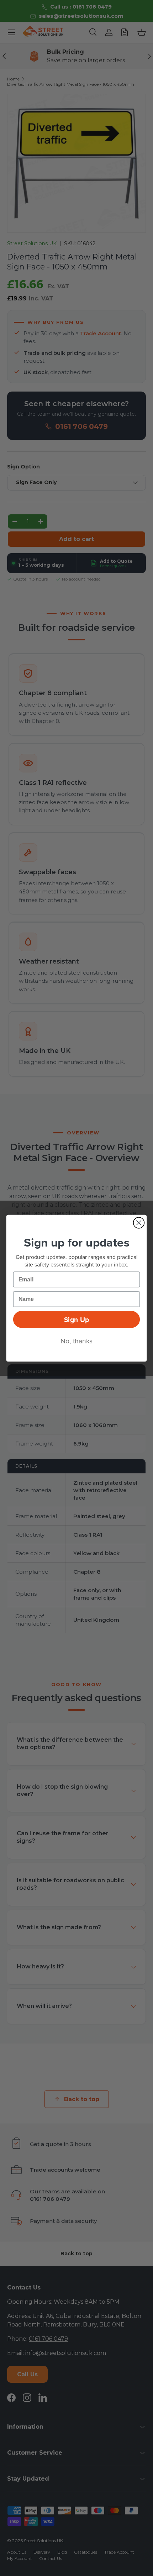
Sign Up (76, 1319)
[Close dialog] (139, 1223)
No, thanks (76, 1341)
